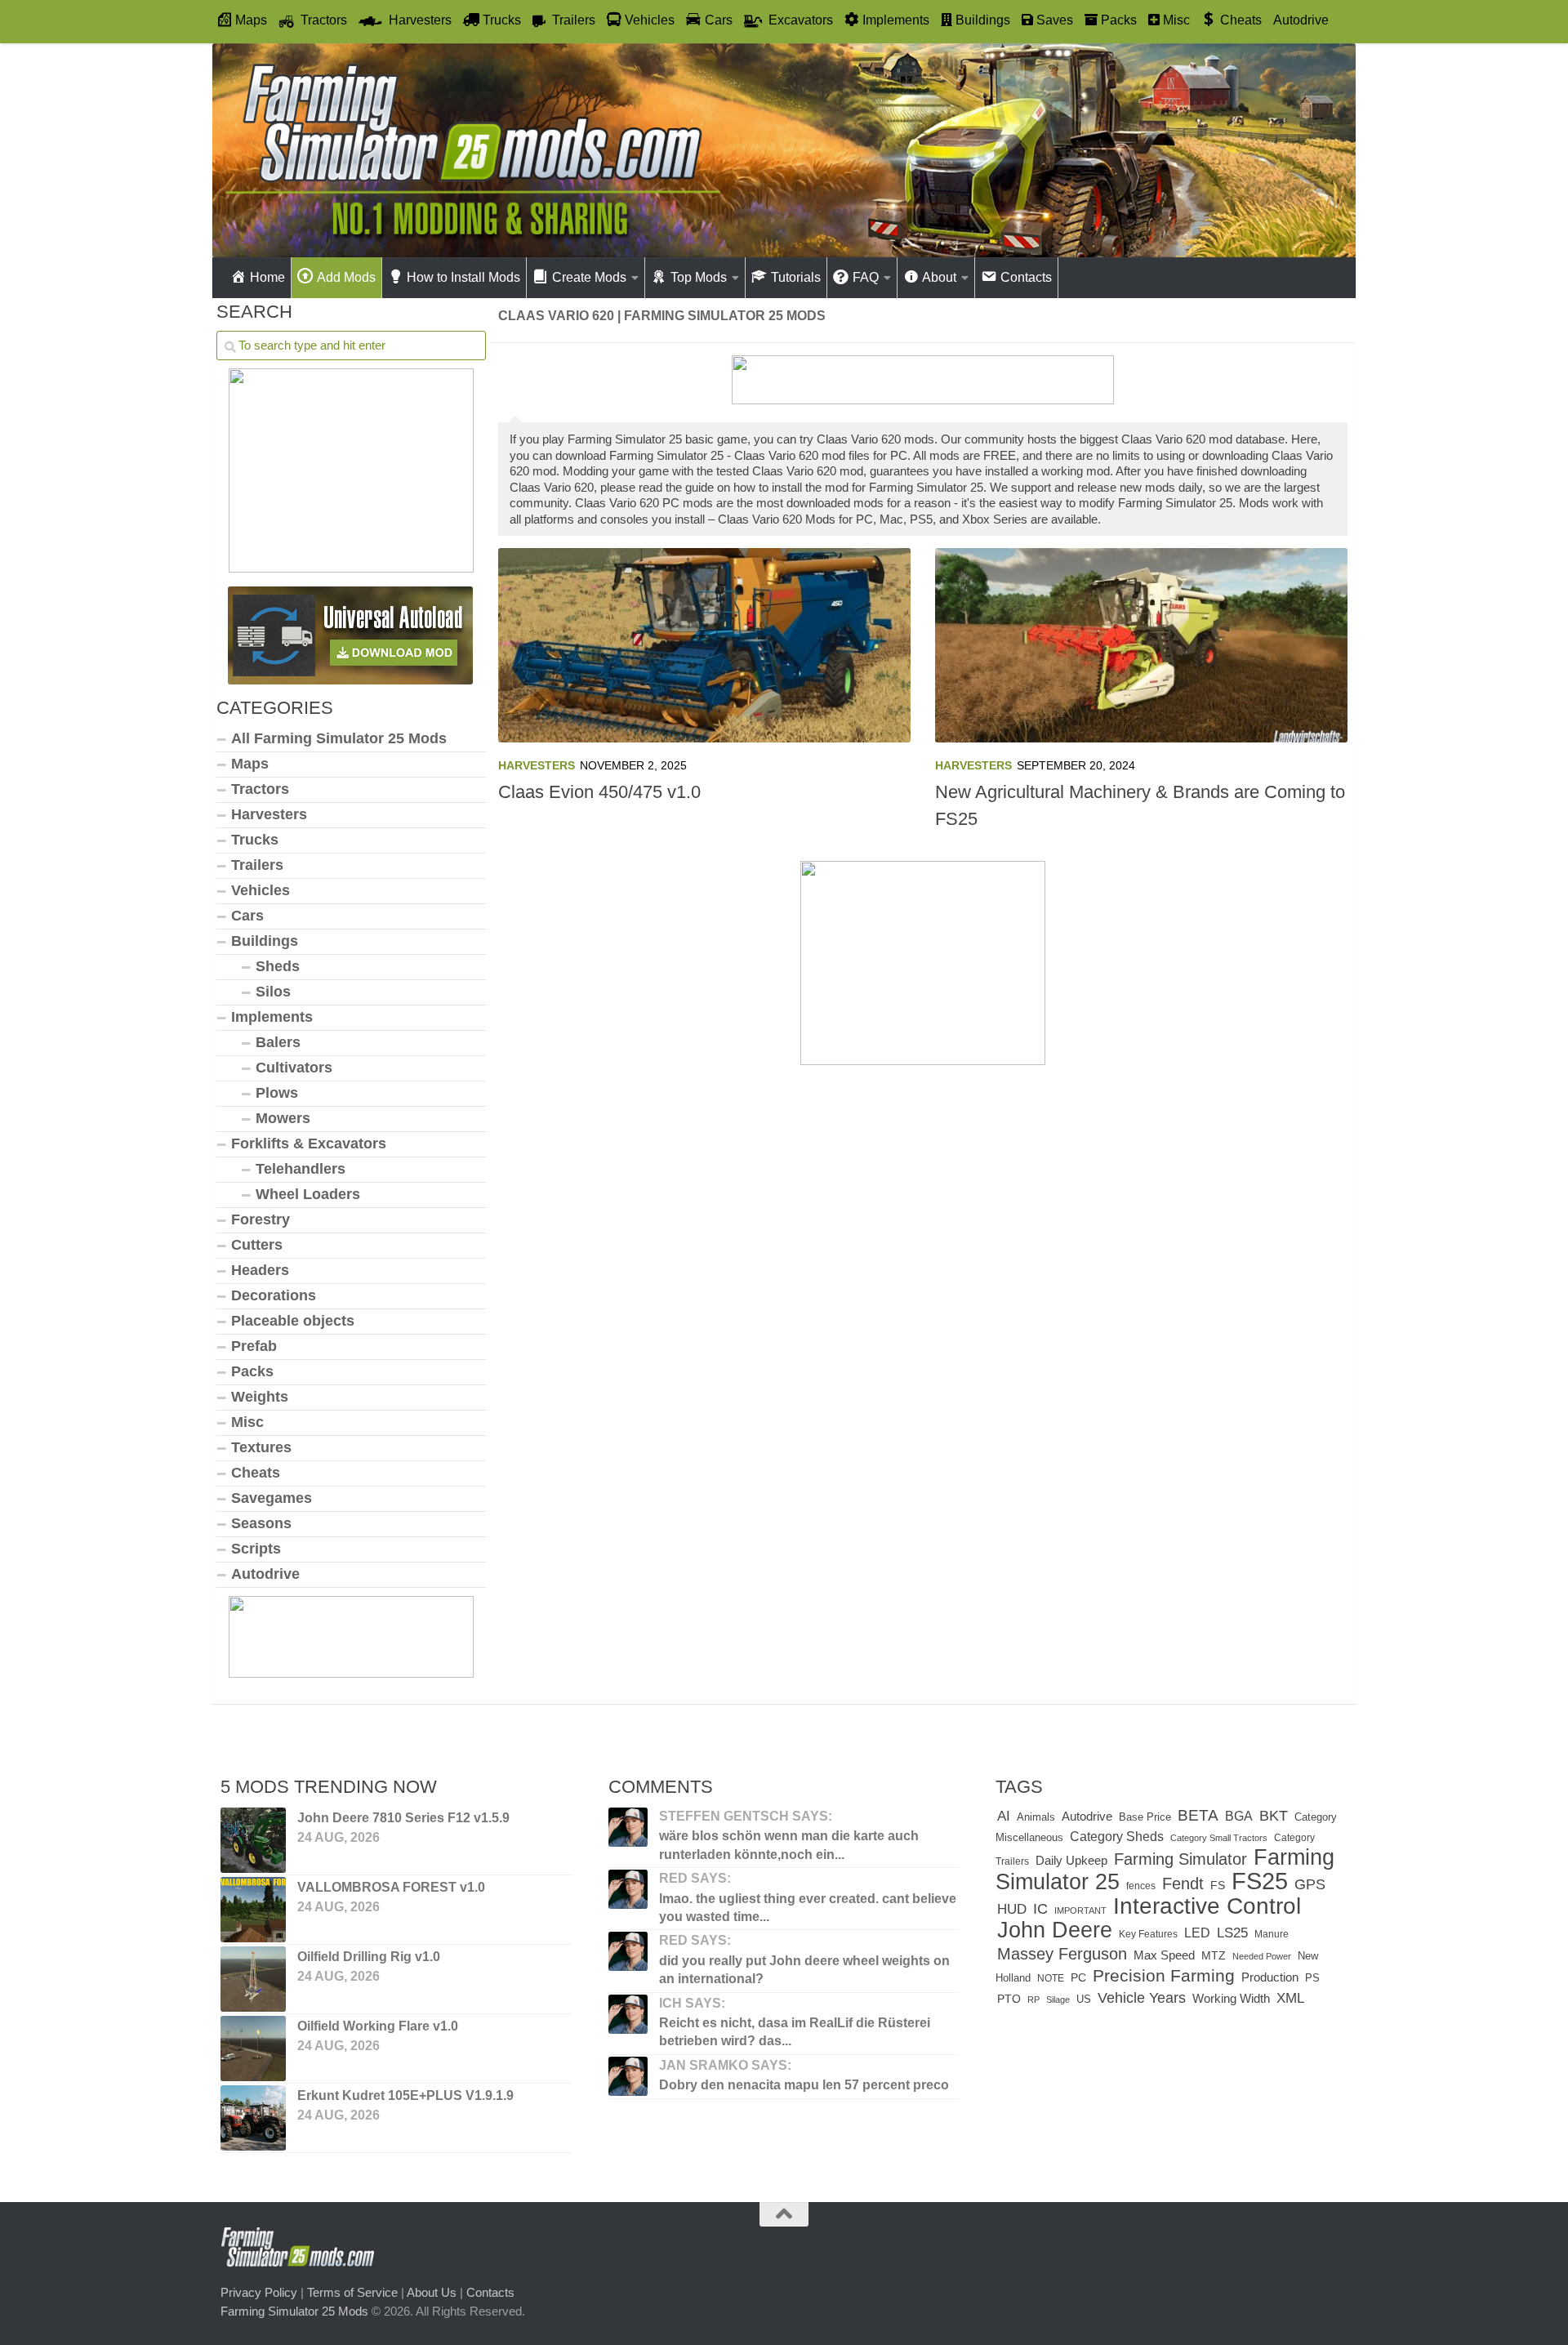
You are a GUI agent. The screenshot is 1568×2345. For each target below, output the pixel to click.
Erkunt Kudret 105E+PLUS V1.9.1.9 (405, 2095)
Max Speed (1164, 1955)
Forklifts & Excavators (309, 1144)
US (1084, 1999)
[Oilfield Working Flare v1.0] (253, 2049)
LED (1197, 1933)
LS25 (1232, 1933)
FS (1218, 1885)
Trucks (255, 840)
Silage (1058, 1999)
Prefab (254, 1346)
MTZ (1214, 1956)
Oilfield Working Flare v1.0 (378, 2026)
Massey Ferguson (1062, 1954)
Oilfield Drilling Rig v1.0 (369, 1957)
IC (1040, 1909)
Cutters (257, 1245)
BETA (1198, 1815)
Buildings (265, 941)
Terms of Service (352, 2292)
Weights (260, 1397)
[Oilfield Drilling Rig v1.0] (253, 1979)
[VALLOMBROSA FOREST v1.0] (253, 1910)
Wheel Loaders (308, 1194)
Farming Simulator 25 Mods (294, 2311)
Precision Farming (1164, 1975)
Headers (260, 1270)
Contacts (490, 2292)
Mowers (283, 1118)
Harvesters (537, 765)
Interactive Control (1207, 1906)
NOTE (1051, 1978)
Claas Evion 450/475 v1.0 (599, 792)
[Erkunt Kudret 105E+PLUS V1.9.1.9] (253, 2118)
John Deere (1055, 1930)
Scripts (256, 1549)
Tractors (260, 789)
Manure (1272, 1934)
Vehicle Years (1142, 1997)
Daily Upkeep (1071, 1861)
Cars (247, 916)
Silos (273, 992)
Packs (252, 1371)
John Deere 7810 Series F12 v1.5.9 (403, 1818)
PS (1312, 1978)
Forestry (261, 1219)
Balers (278, 1042)
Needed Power (1262, 1956)
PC (1078, 1978)
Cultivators (294, 1068)
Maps (250, 764)
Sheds (278, 966)
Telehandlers (301, 1169)
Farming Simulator (1180, 1859)
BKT (1274, 1815)
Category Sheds (1117, 1837)
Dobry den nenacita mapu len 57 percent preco (804, 2085)
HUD (1012, 1909)
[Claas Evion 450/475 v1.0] (704, 645)
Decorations (274, 1295)
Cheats (256, 1473)
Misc (247, 1422)
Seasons (261, 1523)
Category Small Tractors (1219, 1838)
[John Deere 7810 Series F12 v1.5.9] (253, 1840)
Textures (261, 1447)
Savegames (272, 1498)
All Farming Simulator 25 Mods (339, 738)
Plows (277, 1093)
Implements (272, 1017)
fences (1141, 1886)
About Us (432, 2292)
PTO (1009, 1999)
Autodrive (1301, 20)
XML (1290, 1998)
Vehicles (261, 890)
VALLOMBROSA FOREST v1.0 (391, 1887)
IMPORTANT (1080, 1910)
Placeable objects (293, 1321)
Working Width (1231, 1998)
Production (1270, 1977)
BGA (1239, 1816)
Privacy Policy (259, 2292)
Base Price (1145, 1817)
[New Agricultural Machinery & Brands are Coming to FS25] (1141, 645)
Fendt (1183, 1884)
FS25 (1260, 1881)
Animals (1036, 1817)
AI (1004, 1816)
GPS (1310, 1884)
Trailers (257, 865)
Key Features (1148, 1934)
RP (1033, 1999)
